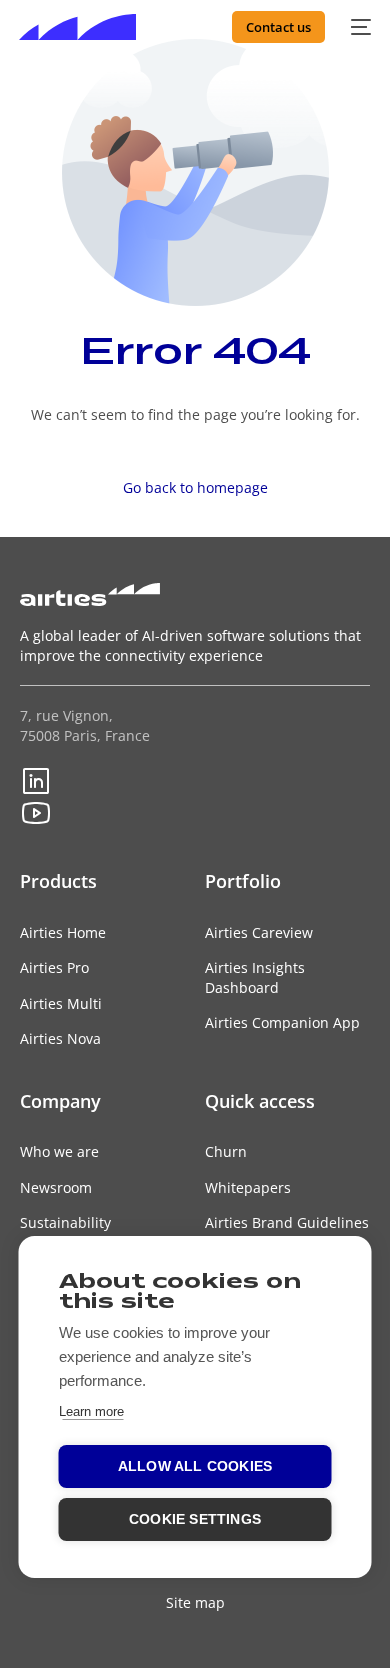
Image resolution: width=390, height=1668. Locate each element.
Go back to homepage (195, 487)
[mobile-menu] (358, 27)
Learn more (91, 1411)
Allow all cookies (195, 1466)
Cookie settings (195, 1519)
